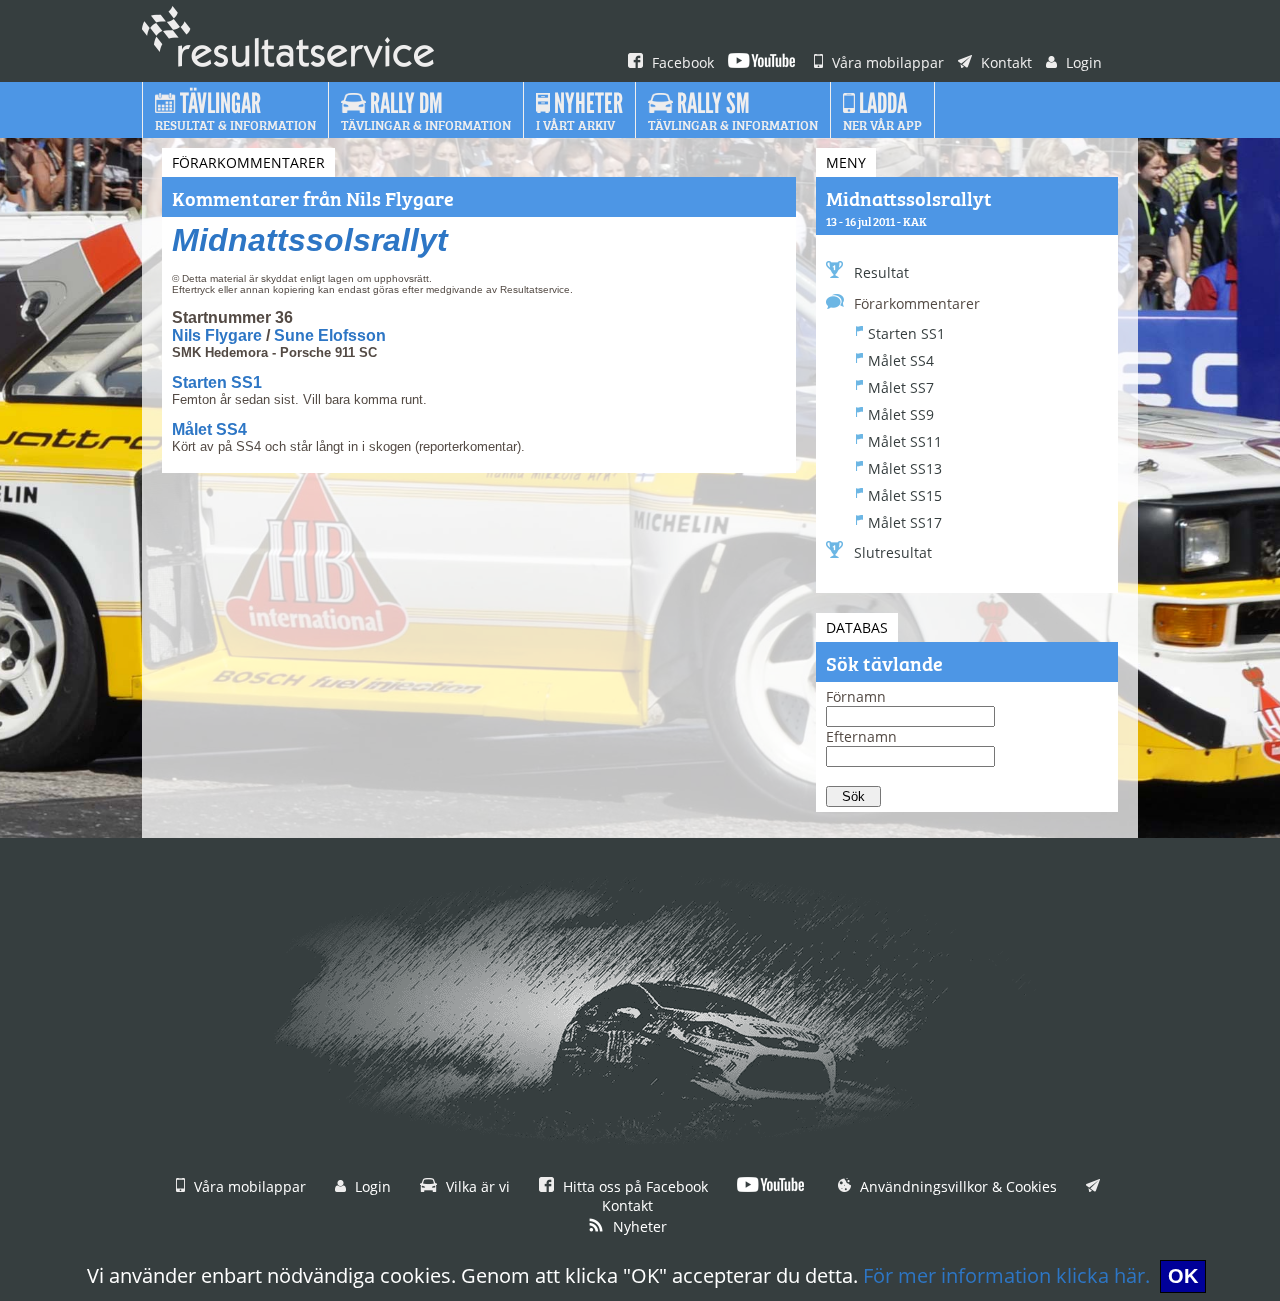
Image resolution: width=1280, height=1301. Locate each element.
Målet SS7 (901, 387)
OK (1183, 1276)
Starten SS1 (217, 382)
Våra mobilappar (886, 62)
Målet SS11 (905, 441)
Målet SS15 (905, 495)
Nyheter (638, 1226)
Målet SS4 (209, 429)
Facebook (681, 62)
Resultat (881, 272)
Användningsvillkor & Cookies (956, 1186)
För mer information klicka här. (1006, 1275)
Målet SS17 (905, 522)
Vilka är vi (476, 1186)
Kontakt (1004, 62)
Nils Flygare (217, 335)
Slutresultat (893, 552)
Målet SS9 (901, 414)
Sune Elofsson (330, 335)
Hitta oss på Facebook (633, 1186)
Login (1082, 62)
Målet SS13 (905, 468)
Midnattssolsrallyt (310, 240)
